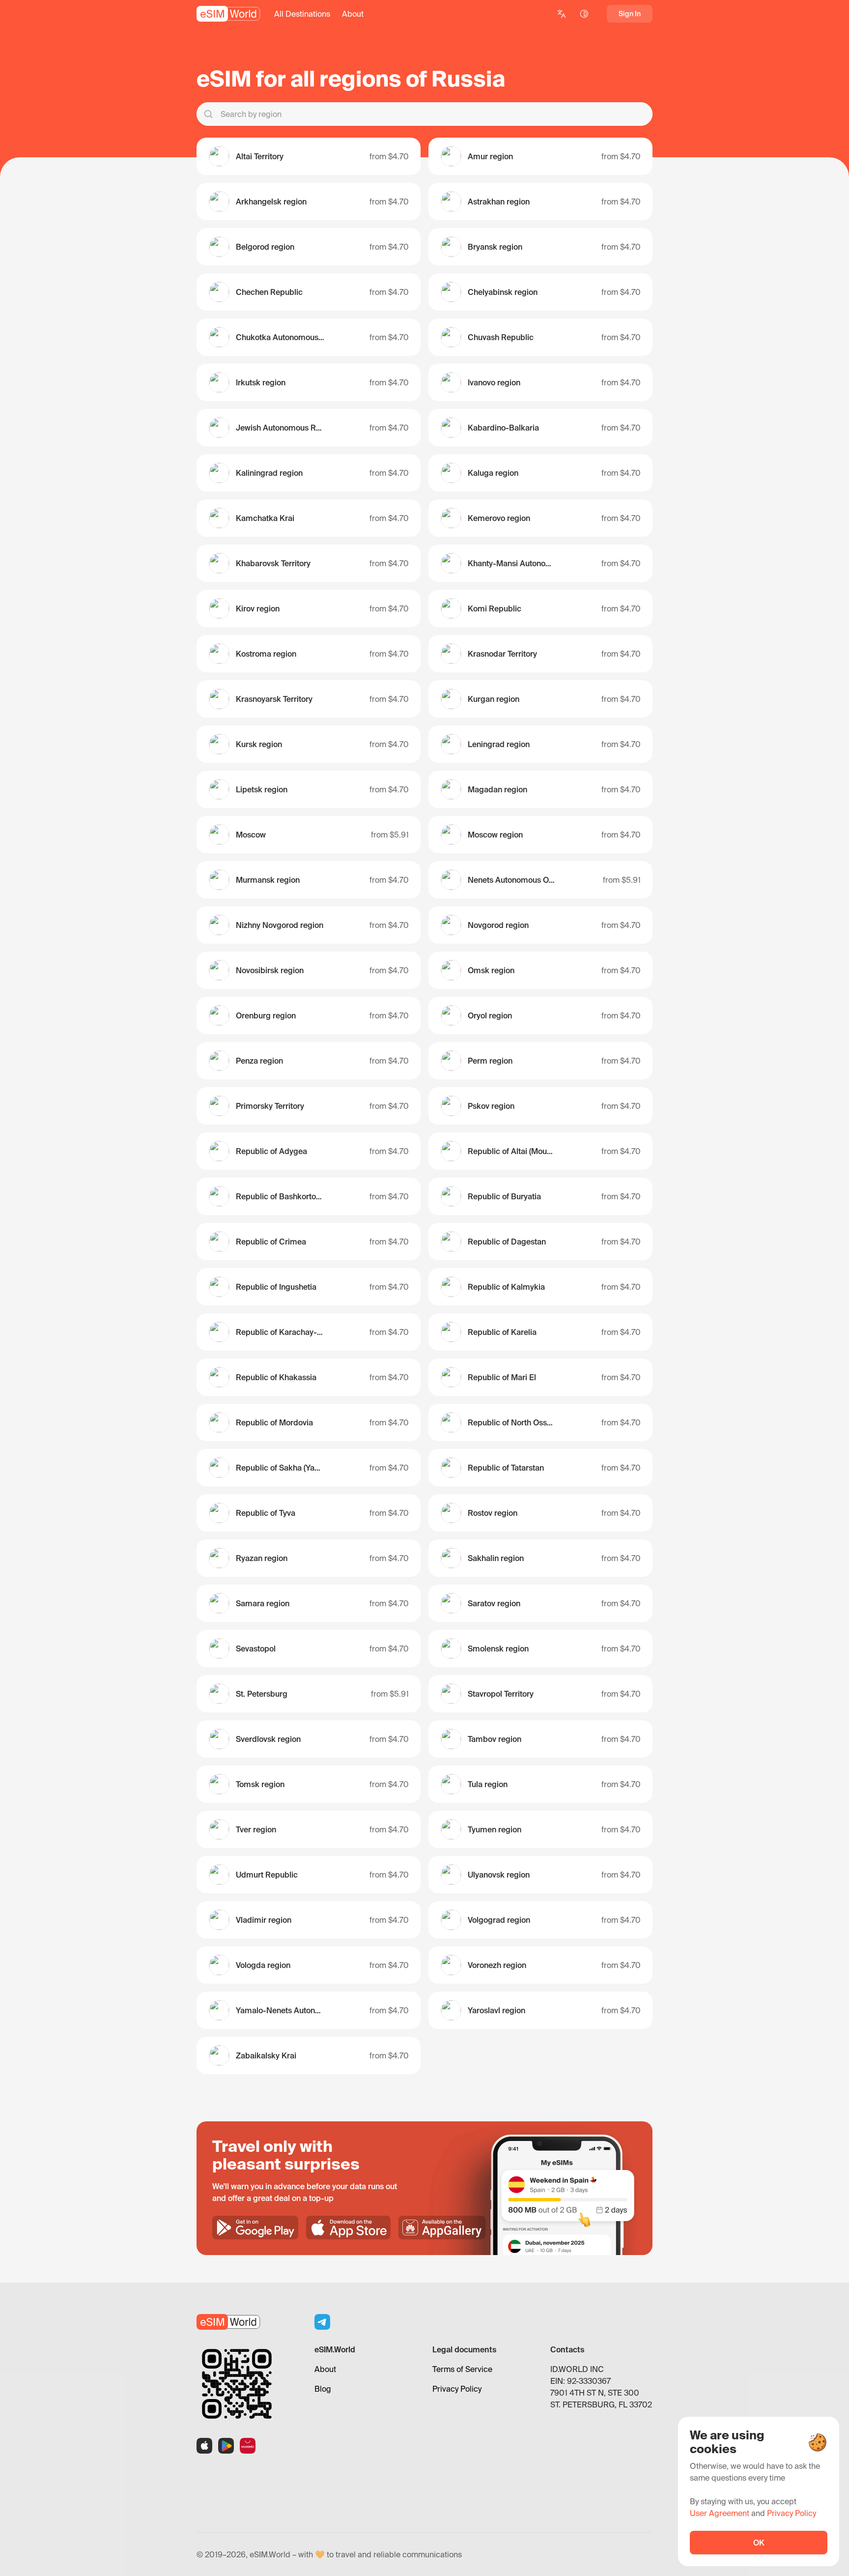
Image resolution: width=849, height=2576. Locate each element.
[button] (302, 14)
